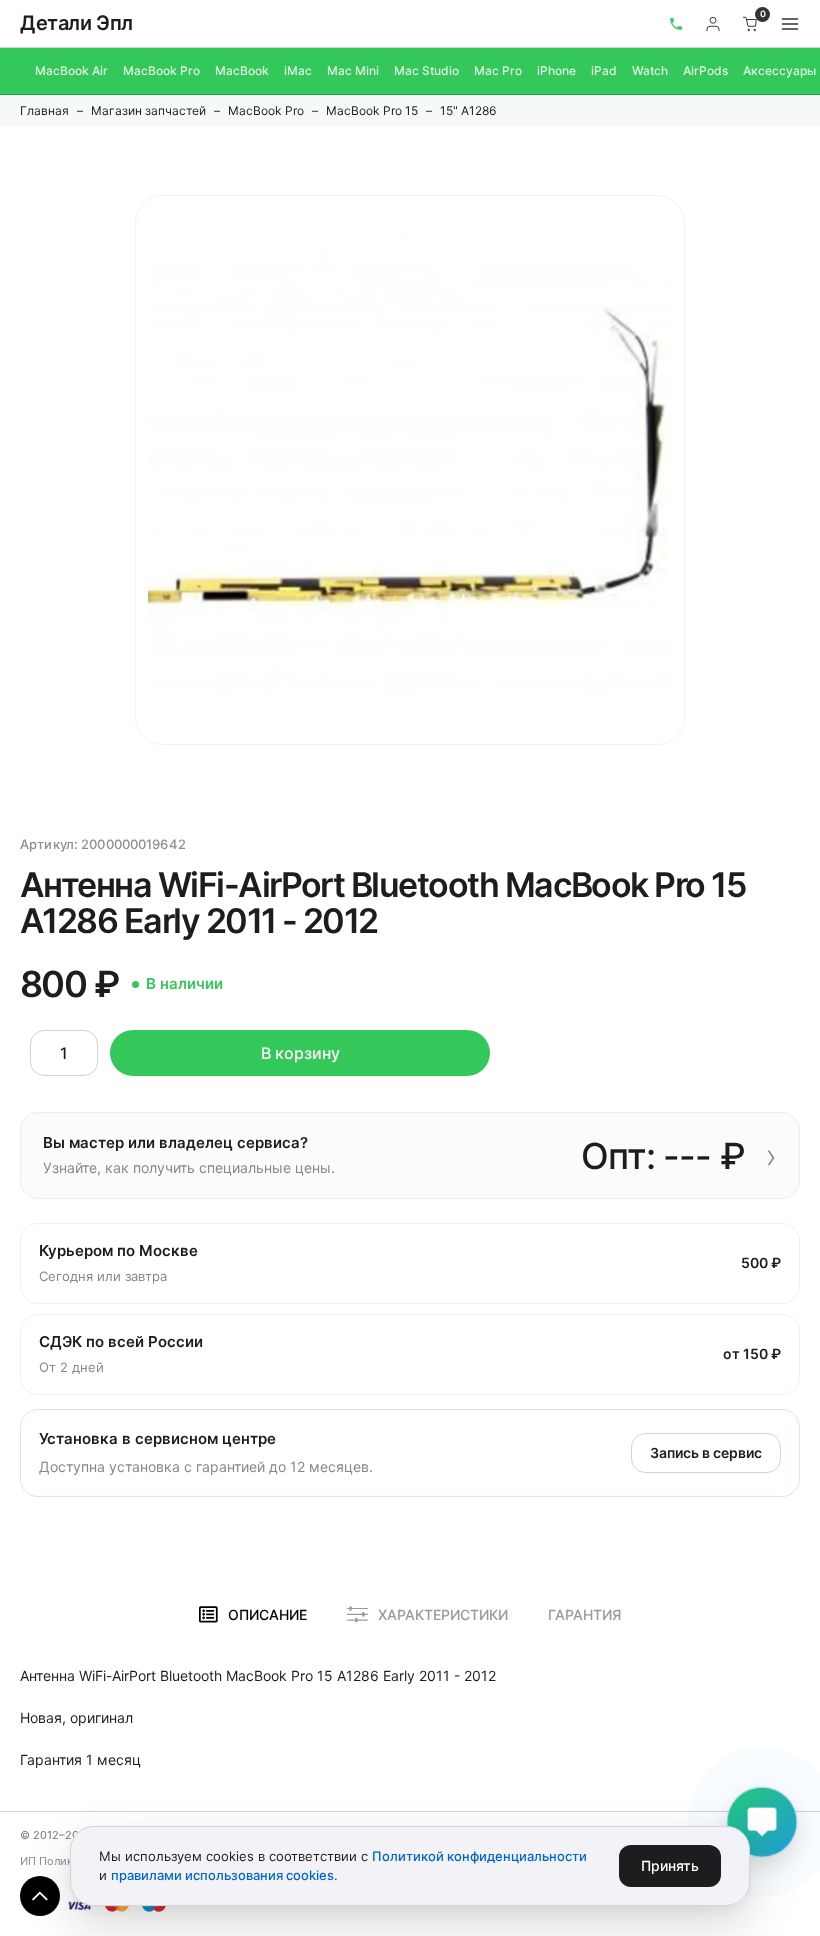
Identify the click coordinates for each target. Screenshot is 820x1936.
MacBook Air (71, 70)
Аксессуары (779, 70)
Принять (670, 1865)
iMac (298, 70)
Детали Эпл (76, 23)
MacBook (242, 70)
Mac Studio (426, 70)
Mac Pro (498, 70)
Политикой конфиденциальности (479, 1856)
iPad (604, 70)
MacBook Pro (161, 70)
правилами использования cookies (222, 1875)
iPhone (556, 70)
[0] (751, 24)
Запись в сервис (706, 1452)
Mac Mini (353, 70)
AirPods (705, 70)
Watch (650, 70)
